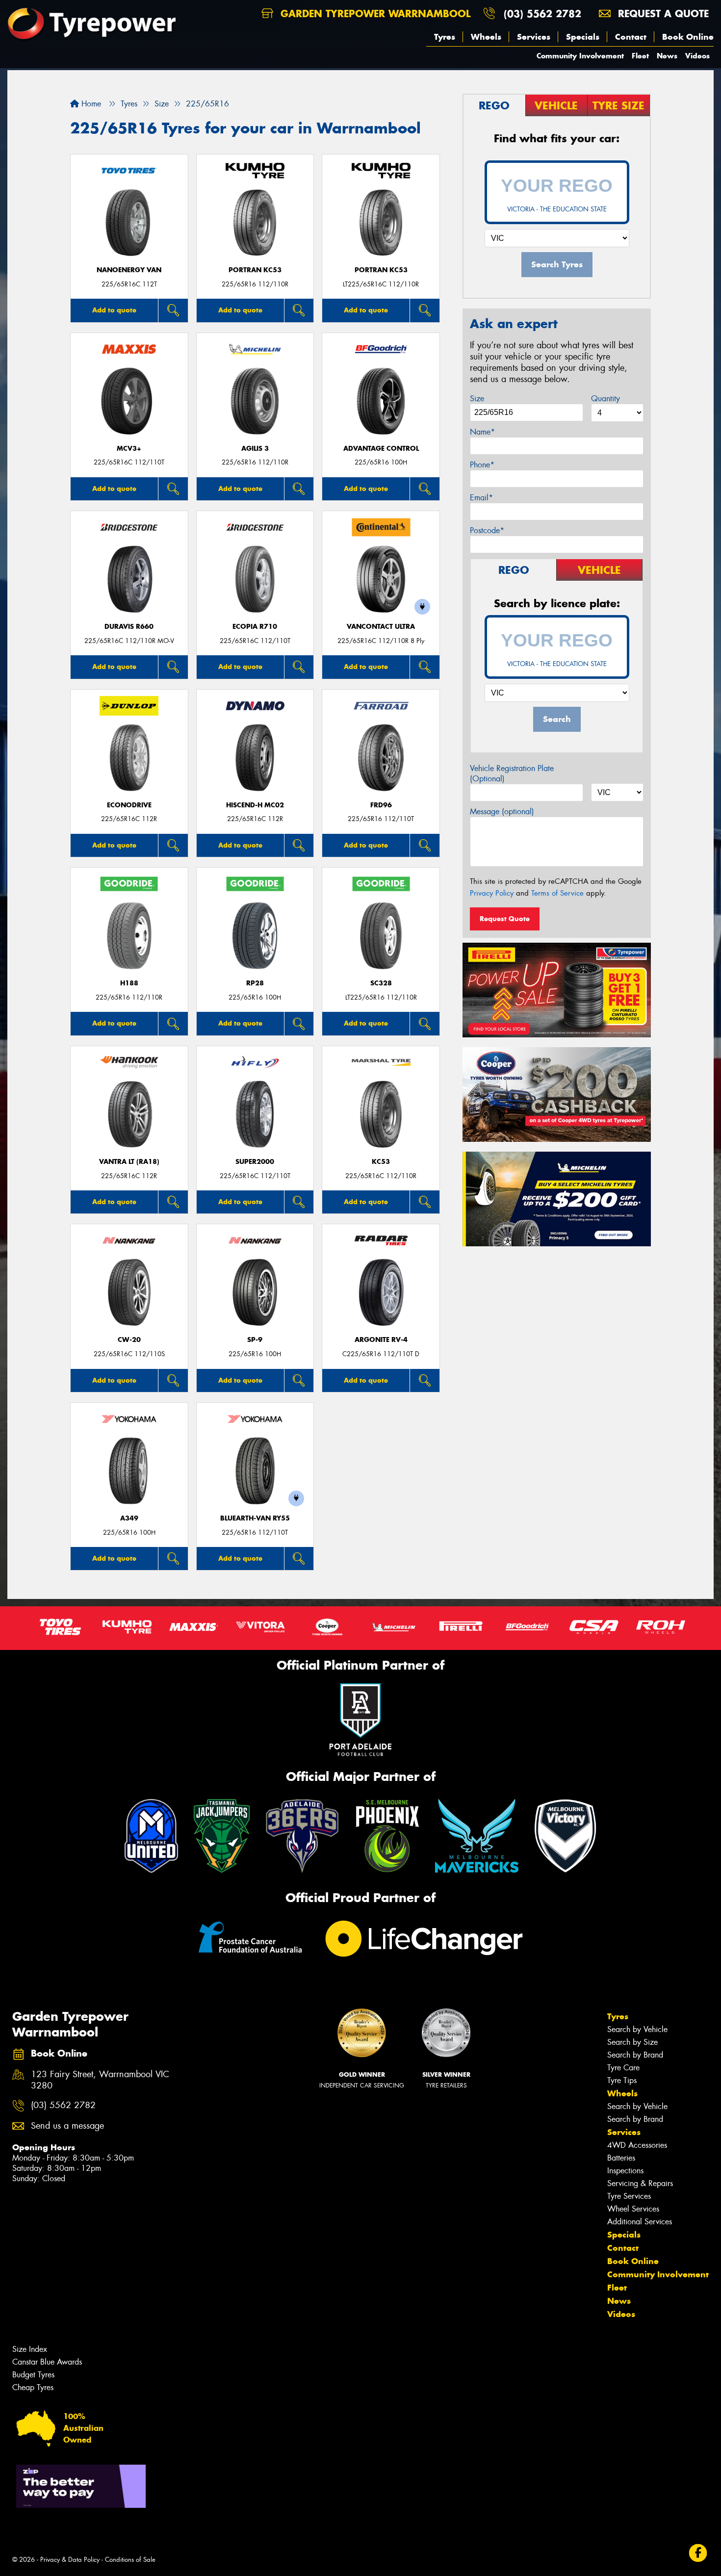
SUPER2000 (255, 1162)
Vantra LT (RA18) (129, 1162)
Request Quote (505, 919)
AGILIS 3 (255, 449)
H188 (129, 983)
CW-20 (129, 1340)
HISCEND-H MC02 (255, 805)
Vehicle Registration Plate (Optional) (512, 773)
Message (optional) (502, 811)
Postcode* (487, 530)
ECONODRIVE (129, 805)
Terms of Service (557, 893)
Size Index (30, 2349)
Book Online (688, 37)
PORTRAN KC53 (255, 270)
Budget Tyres (33, 2375)
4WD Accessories (637, 2145)
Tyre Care (623, 2068)
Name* (482, 432)
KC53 (381, 1162)
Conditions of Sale (130, 2560)
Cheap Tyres (33, 2387)
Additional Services (640, 2222)
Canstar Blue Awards (47, 2362)
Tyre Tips (622, 2080)
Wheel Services (633, 2209)
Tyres (445, 37)
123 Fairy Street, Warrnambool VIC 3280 (100, 2080)
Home (90, 104)
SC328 (381, 983)
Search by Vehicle (637, 2029)
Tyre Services (629, 2196)
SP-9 (255, 1340)
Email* (481, 498)
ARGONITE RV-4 (381, 1340)
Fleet (640, 56)
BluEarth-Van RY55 (255, 1518)
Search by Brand (635, 2055)
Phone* (482, 465)
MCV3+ (129, 449)
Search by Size (632, 2042)
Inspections (625, 2171)
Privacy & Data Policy (70, 2560)
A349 (129, 1518)
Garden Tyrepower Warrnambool (374, 13)
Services (534, 37)
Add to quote (114, 310)
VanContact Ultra (381, 627)
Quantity (605, 399)
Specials (583, 37)
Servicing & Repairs (640, 2183)
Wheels (486, 37)
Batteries (621, 2158)
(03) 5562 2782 (542, 13)
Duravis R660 (129, 627)
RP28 (255, 983)
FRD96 (381, 805)
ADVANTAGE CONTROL (381, 449)
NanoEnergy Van (129, 270)
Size (477, 399)
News (667, 56)
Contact (631, 37)
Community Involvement (580, 56)
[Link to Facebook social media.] (698, 2553)
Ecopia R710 (255, 627)
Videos (697, 56)
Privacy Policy (492, 893)
